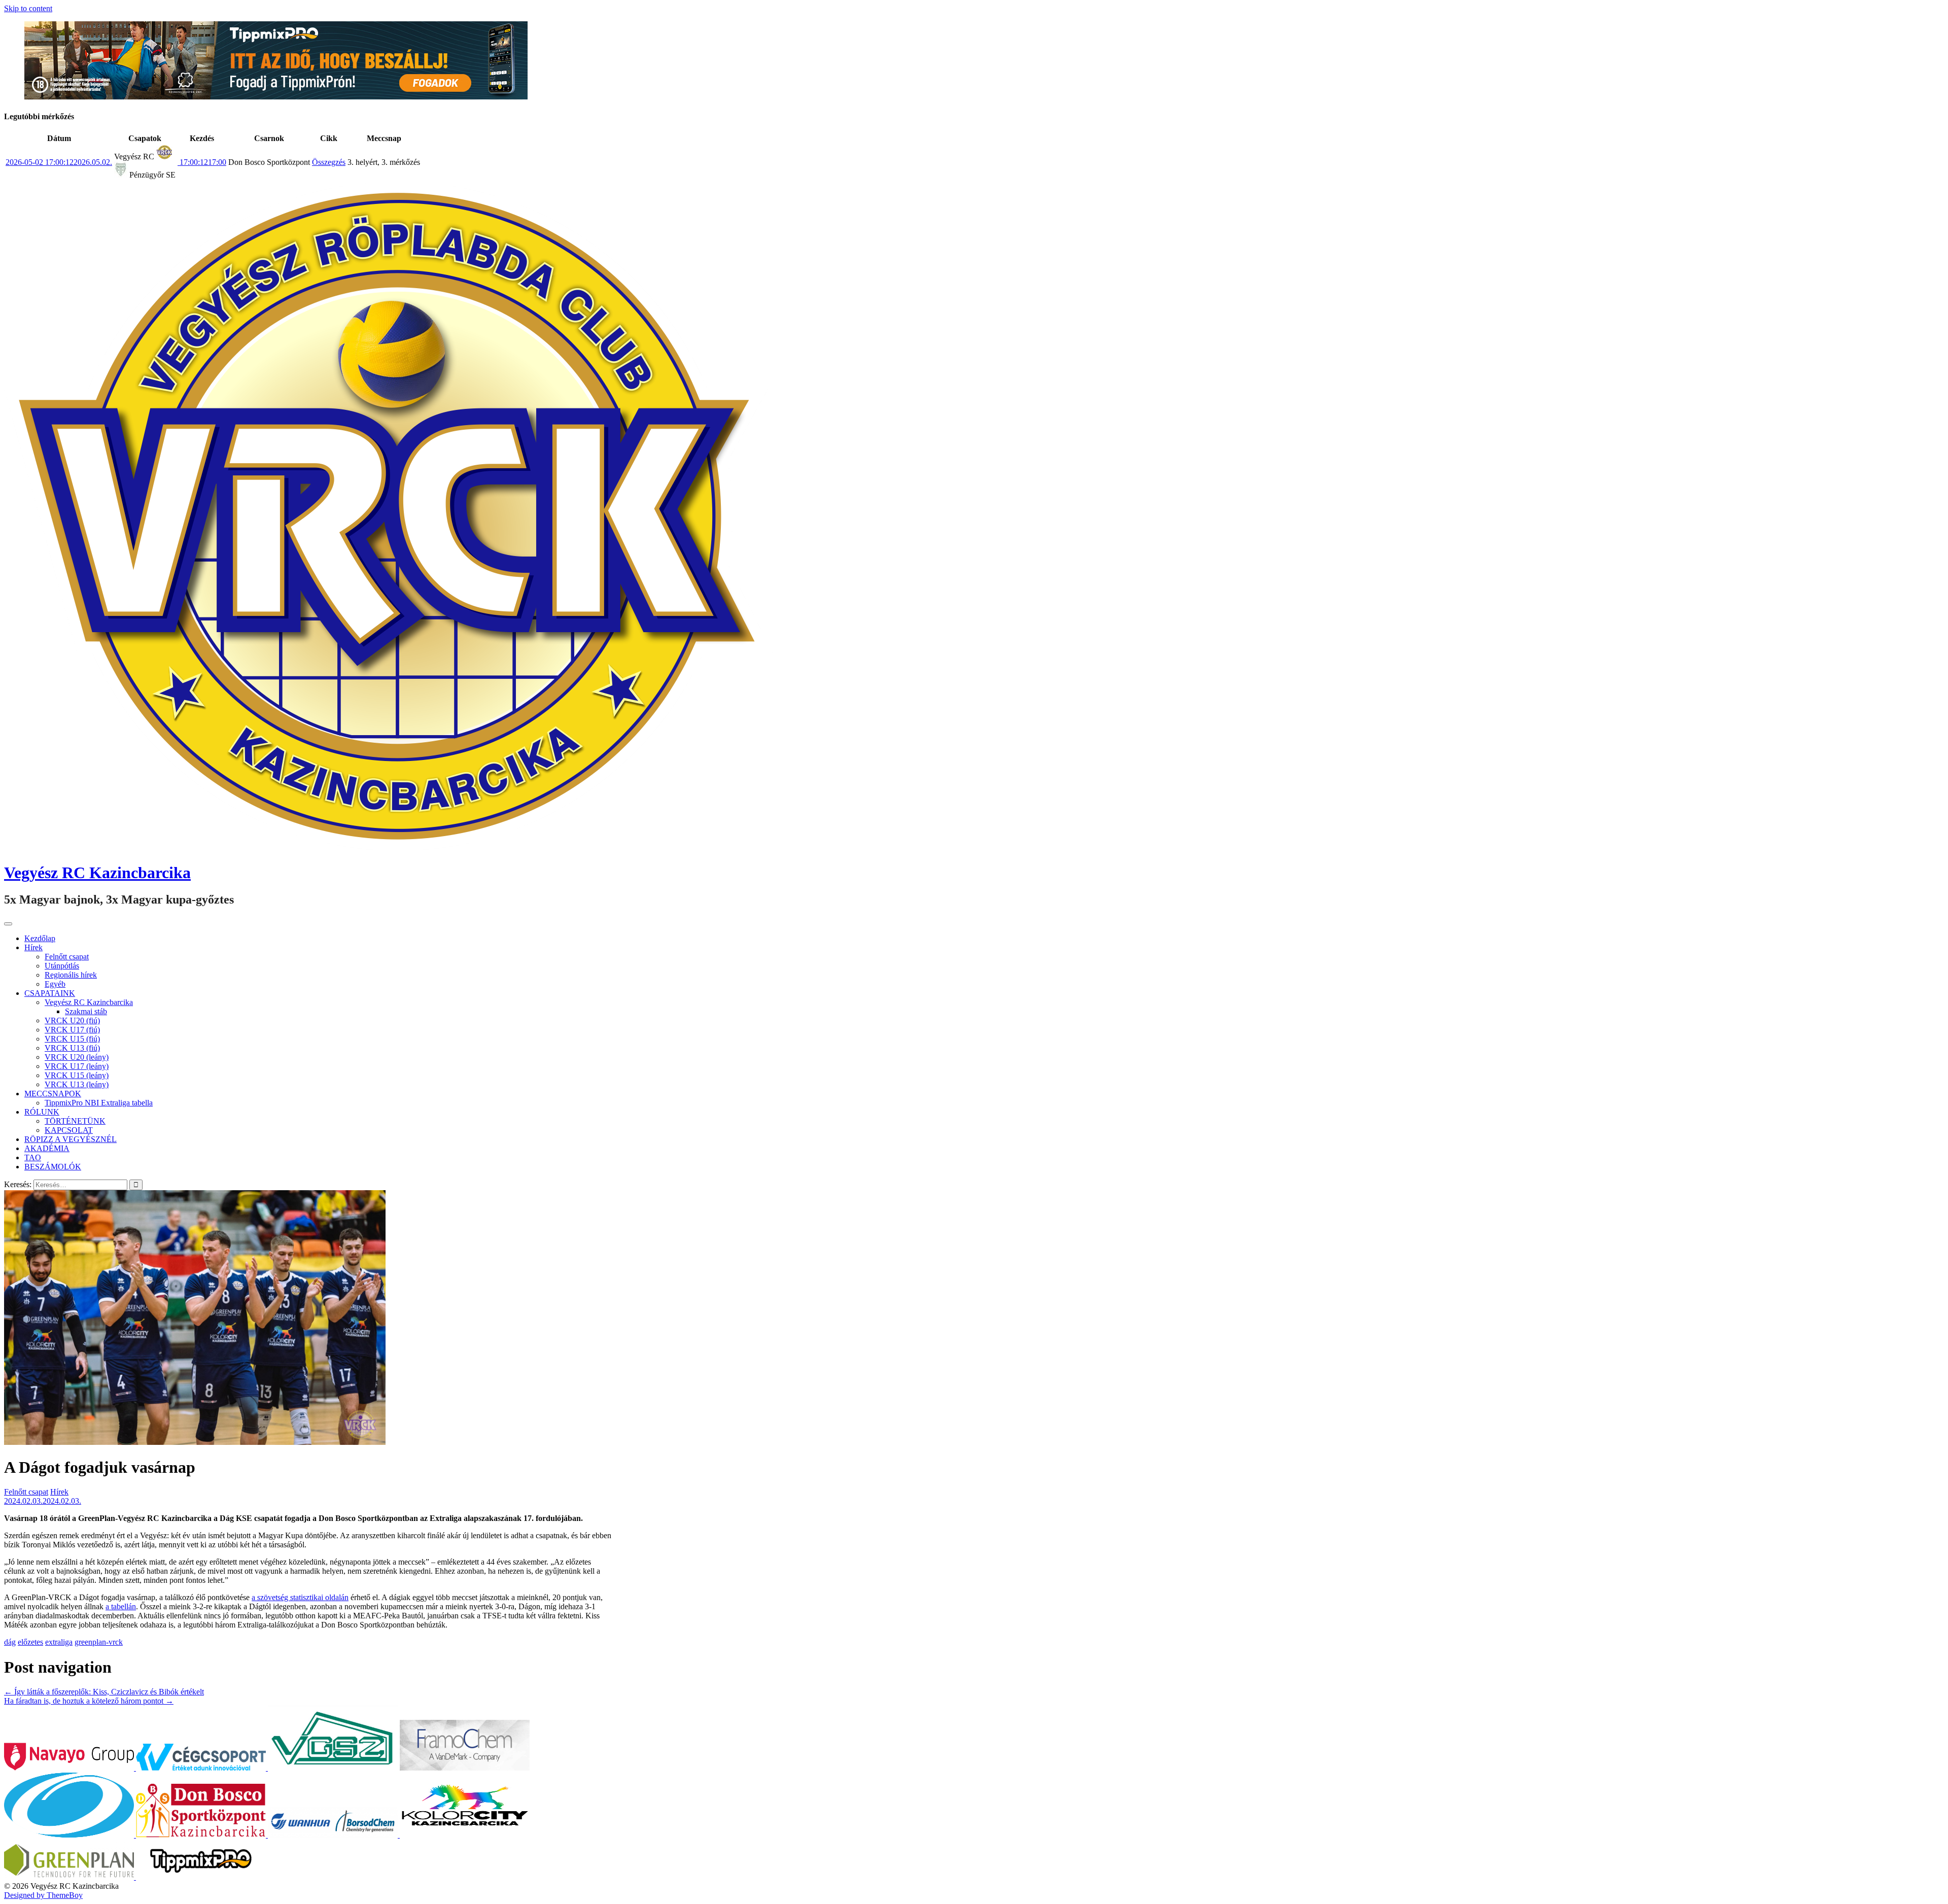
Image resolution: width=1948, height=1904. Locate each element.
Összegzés (329, 162)
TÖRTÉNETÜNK (75, 1121)
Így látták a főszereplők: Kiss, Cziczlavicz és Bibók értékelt (104, 1692)
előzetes (30, 1642)
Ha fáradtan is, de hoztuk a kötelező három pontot (89, 1701)
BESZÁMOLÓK (53, 1167)
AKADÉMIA (47, 1148)
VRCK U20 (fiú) (72, 1020)
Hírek (33, 947)
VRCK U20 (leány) (77, 1057)
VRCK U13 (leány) (77, 1084)
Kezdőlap (40, 938)
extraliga (59, 1642)
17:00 (202, 162)
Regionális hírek (71, 975)
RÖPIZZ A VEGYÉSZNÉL (71, 1139)
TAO (33, 1157)
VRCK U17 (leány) (77, 1066)
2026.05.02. (59, 162)
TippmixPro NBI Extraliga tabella (99, 1103)
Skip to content (28, 8)
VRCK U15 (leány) (77, 1075)
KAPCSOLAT (69, 1130)
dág (10, 1642)
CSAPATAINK (50, 993)
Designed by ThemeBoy (43, 1895)
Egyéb (55, 984)
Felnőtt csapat (67, 957)
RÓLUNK (42, 1112)
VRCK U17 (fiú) (72, 1030)
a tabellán (121, 1606)
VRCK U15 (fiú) (72, 1039)
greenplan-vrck (99, 1642)
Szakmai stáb (86, 1011)
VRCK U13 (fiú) (72, 1048)
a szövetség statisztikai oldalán (300, 1597)
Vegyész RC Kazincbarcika (97, 873)
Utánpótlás (62, 966)
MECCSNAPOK (53, 1094)
